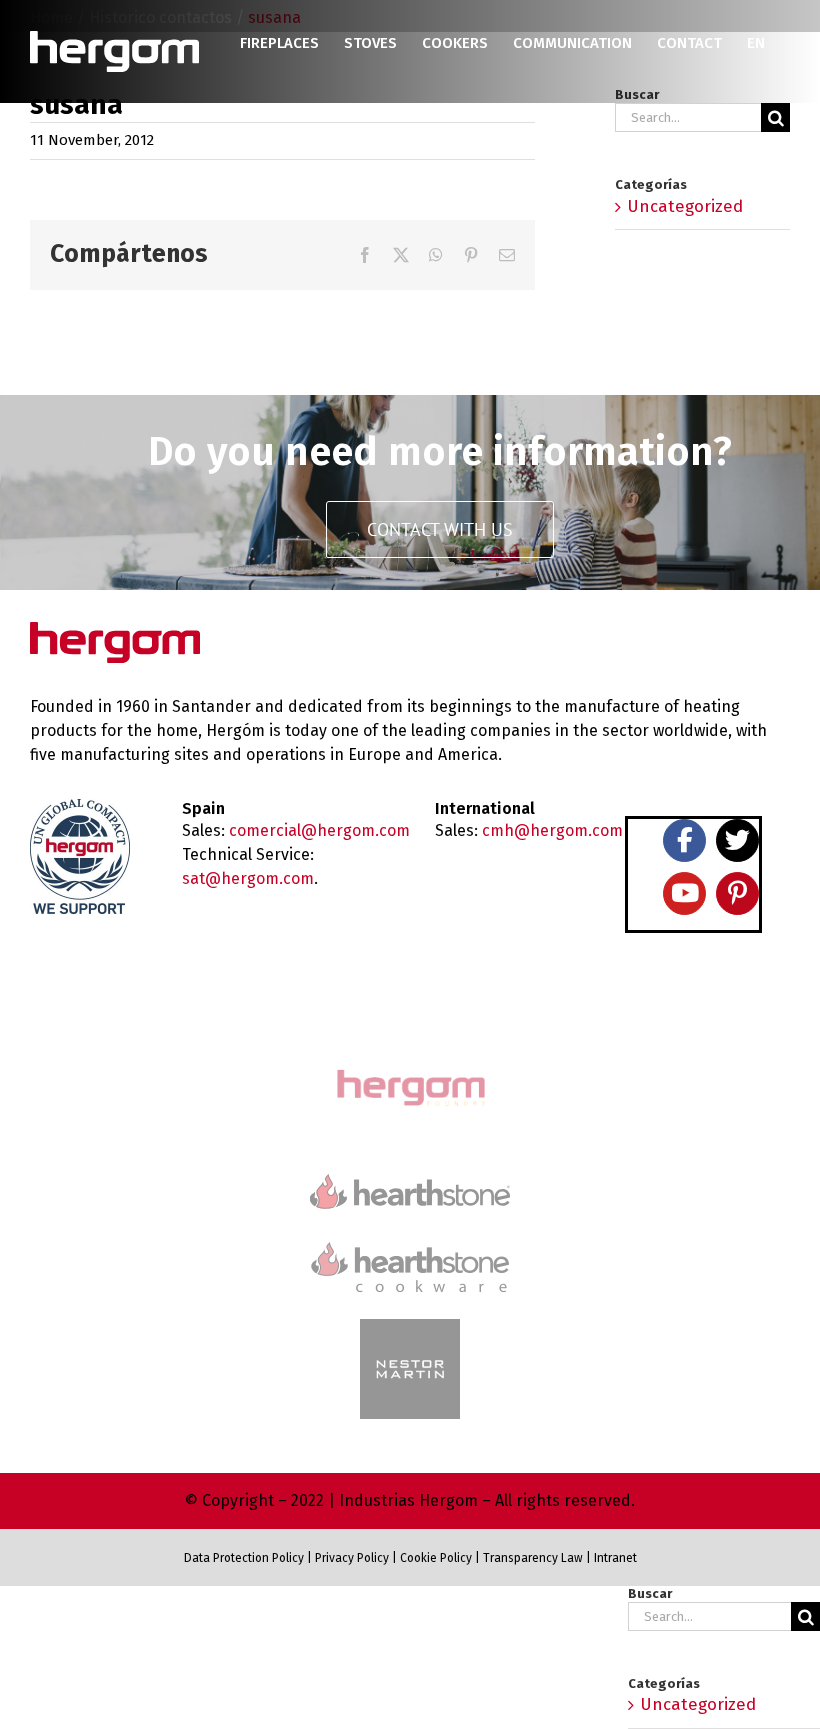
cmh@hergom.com (552, 830)
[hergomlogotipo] (115, 630)
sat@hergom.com (248, 878)
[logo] (410, 1239)
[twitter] (737, 840)
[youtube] (684, 893)
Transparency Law (531, 1558)
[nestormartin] (410, 1327)
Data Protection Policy (244, 1558)
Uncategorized (685, 206)
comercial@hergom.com (319, 830)
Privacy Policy (352, 1558)
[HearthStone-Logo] (410, 1182)
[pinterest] (737, 893)
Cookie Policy (436, 1558)
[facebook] (684, 840)
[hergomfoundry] (410, 1071)
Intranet (615, 1558)
